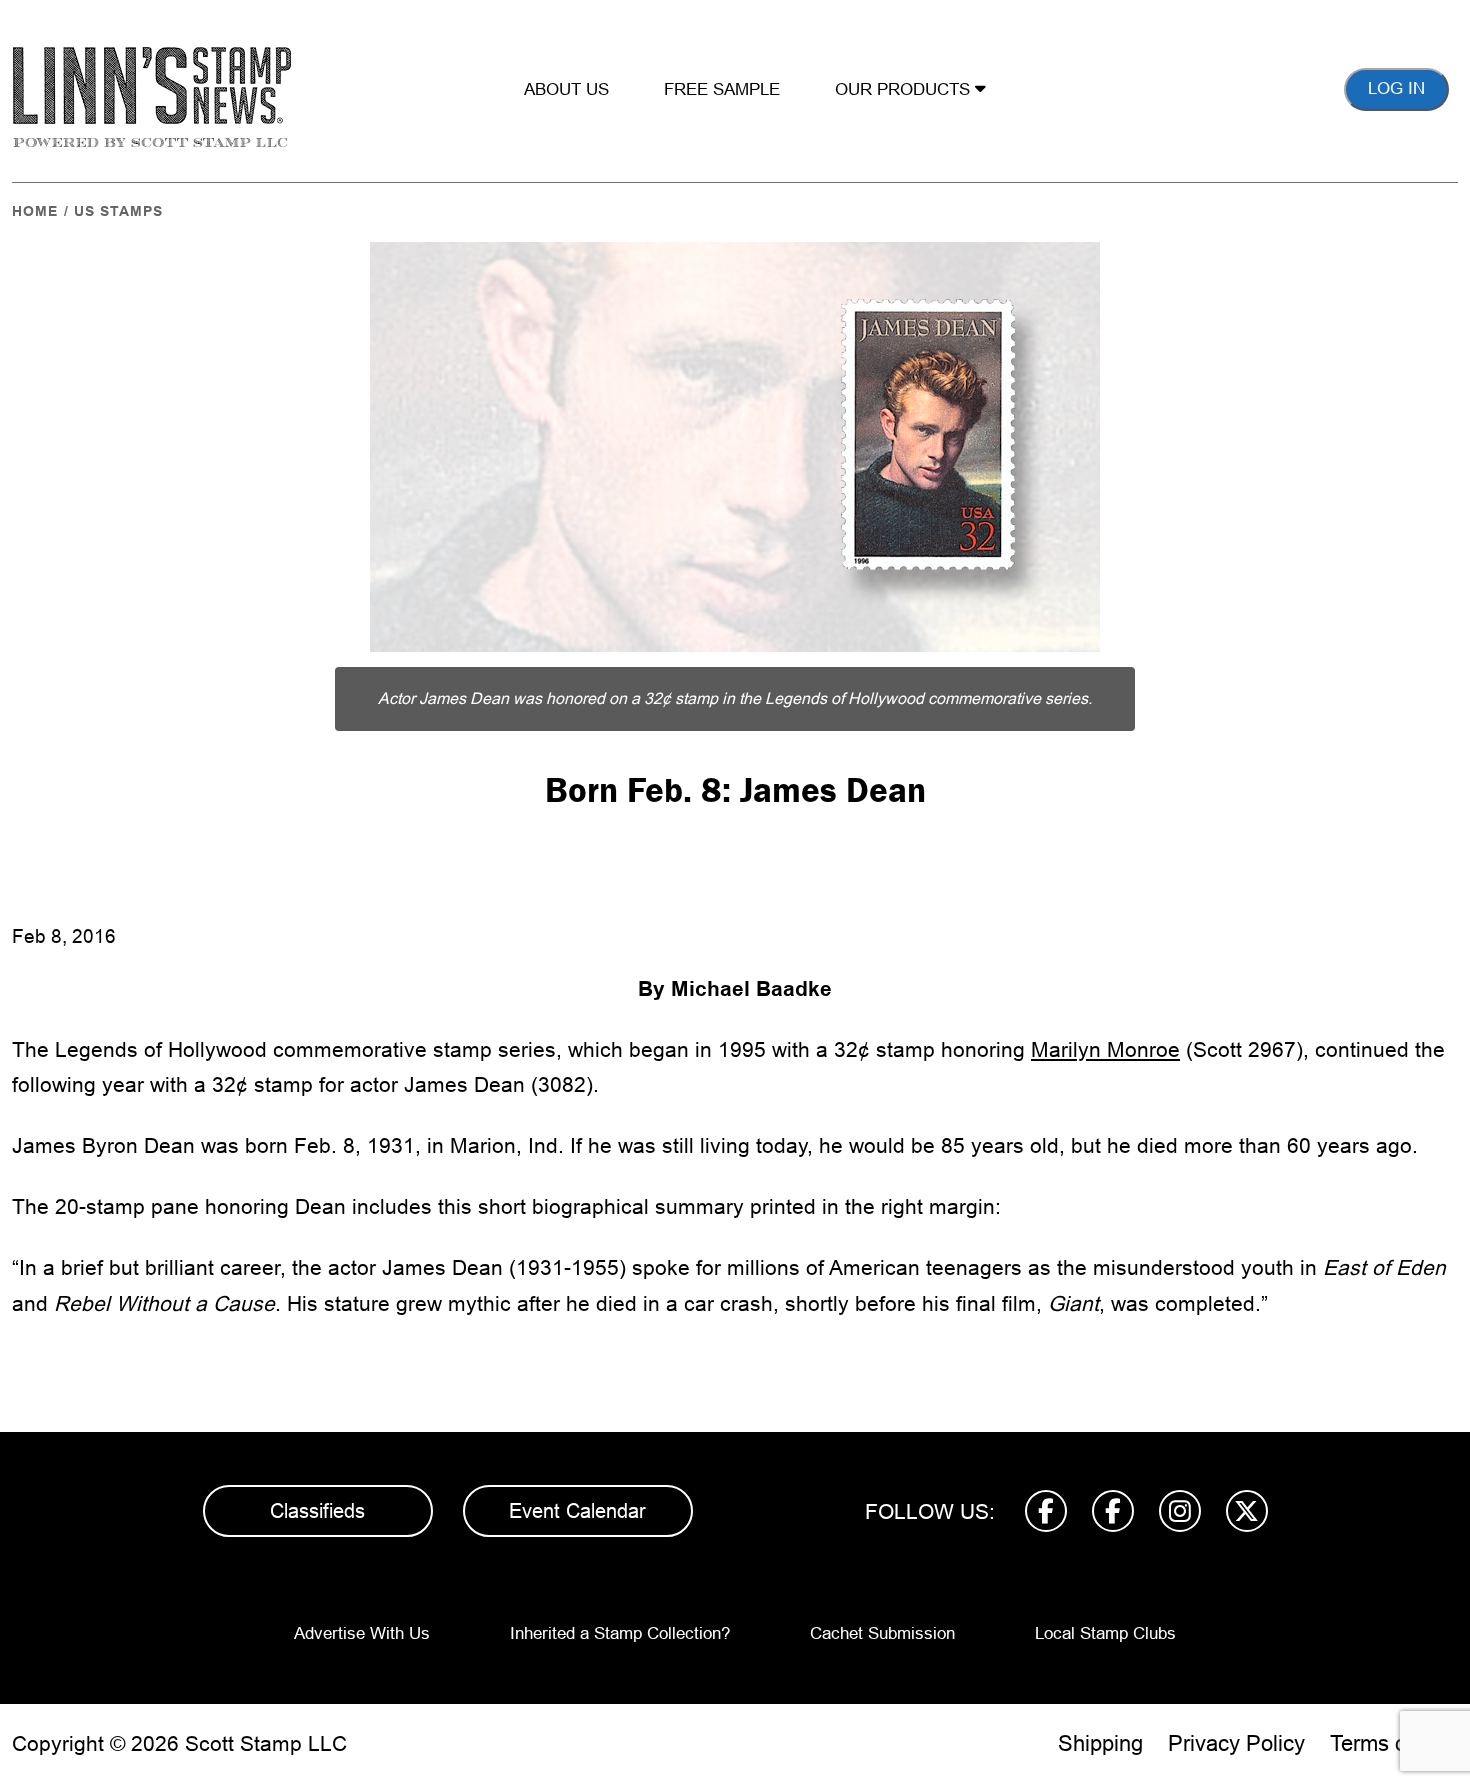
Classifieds (317, 1511)
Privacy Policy (1236, 1743)
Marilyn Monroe (1105, 1049)
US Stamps (118, 211)
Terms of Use (1394, 1743)
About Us (566, 89)
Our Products (905, 89)
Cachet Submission (882, 1633)
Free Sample (722, 89)
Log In (1396, 88)
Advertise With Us (362, 1633)
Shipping (1100, 1743)
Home (35, 211)
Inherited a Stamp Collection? (620, 1633)
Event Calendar (577, 1511)
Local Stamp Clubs (1105, 1633)
